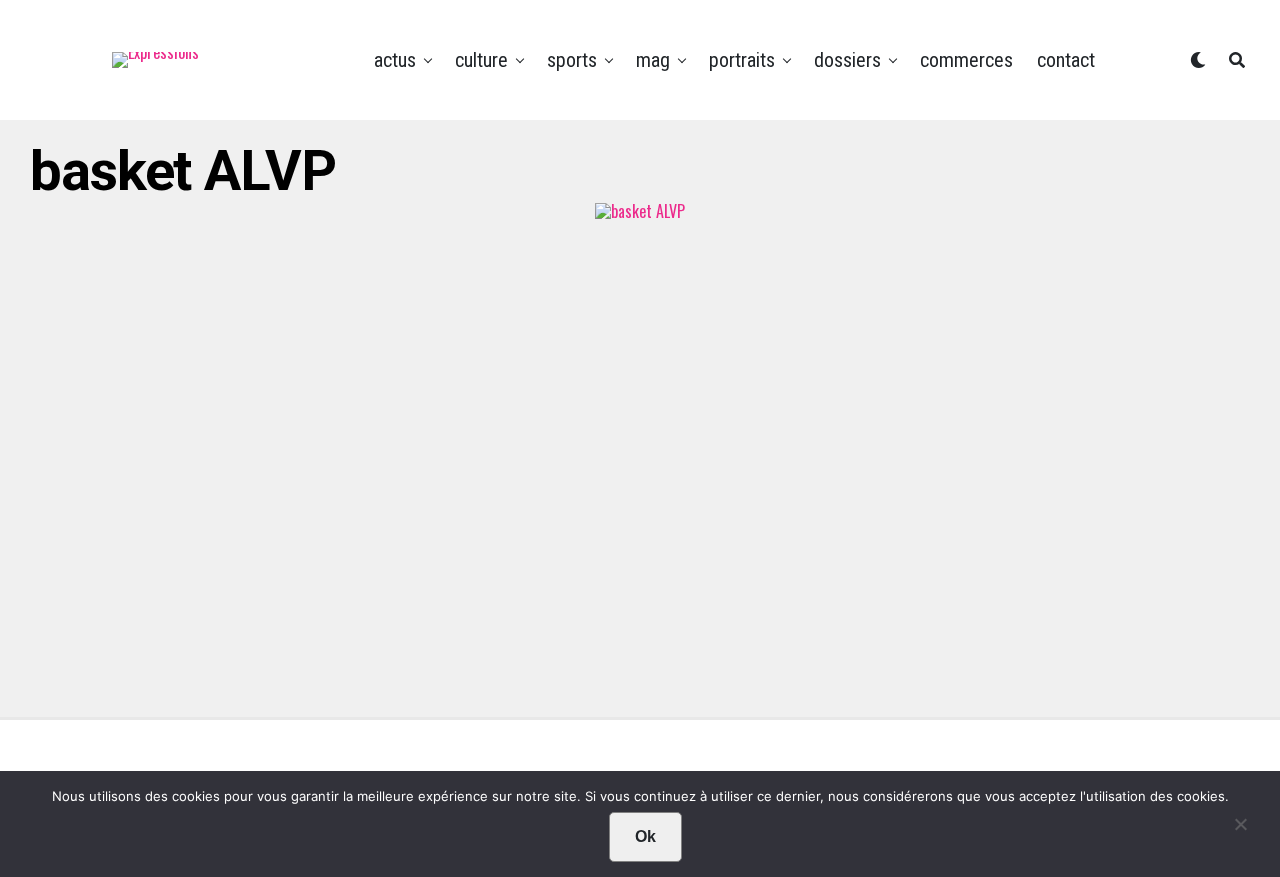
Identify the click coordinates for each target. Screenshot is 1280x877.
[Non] (1240, 829)
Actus (395, 60)
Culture (481, 60)
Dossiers (847, 60)
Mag (653, 60)
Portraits (742, 60)
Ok (645, 836)
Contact (1066, 60)
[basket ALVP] (640, 211)
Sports (572, 60)
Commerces (966, 60)
